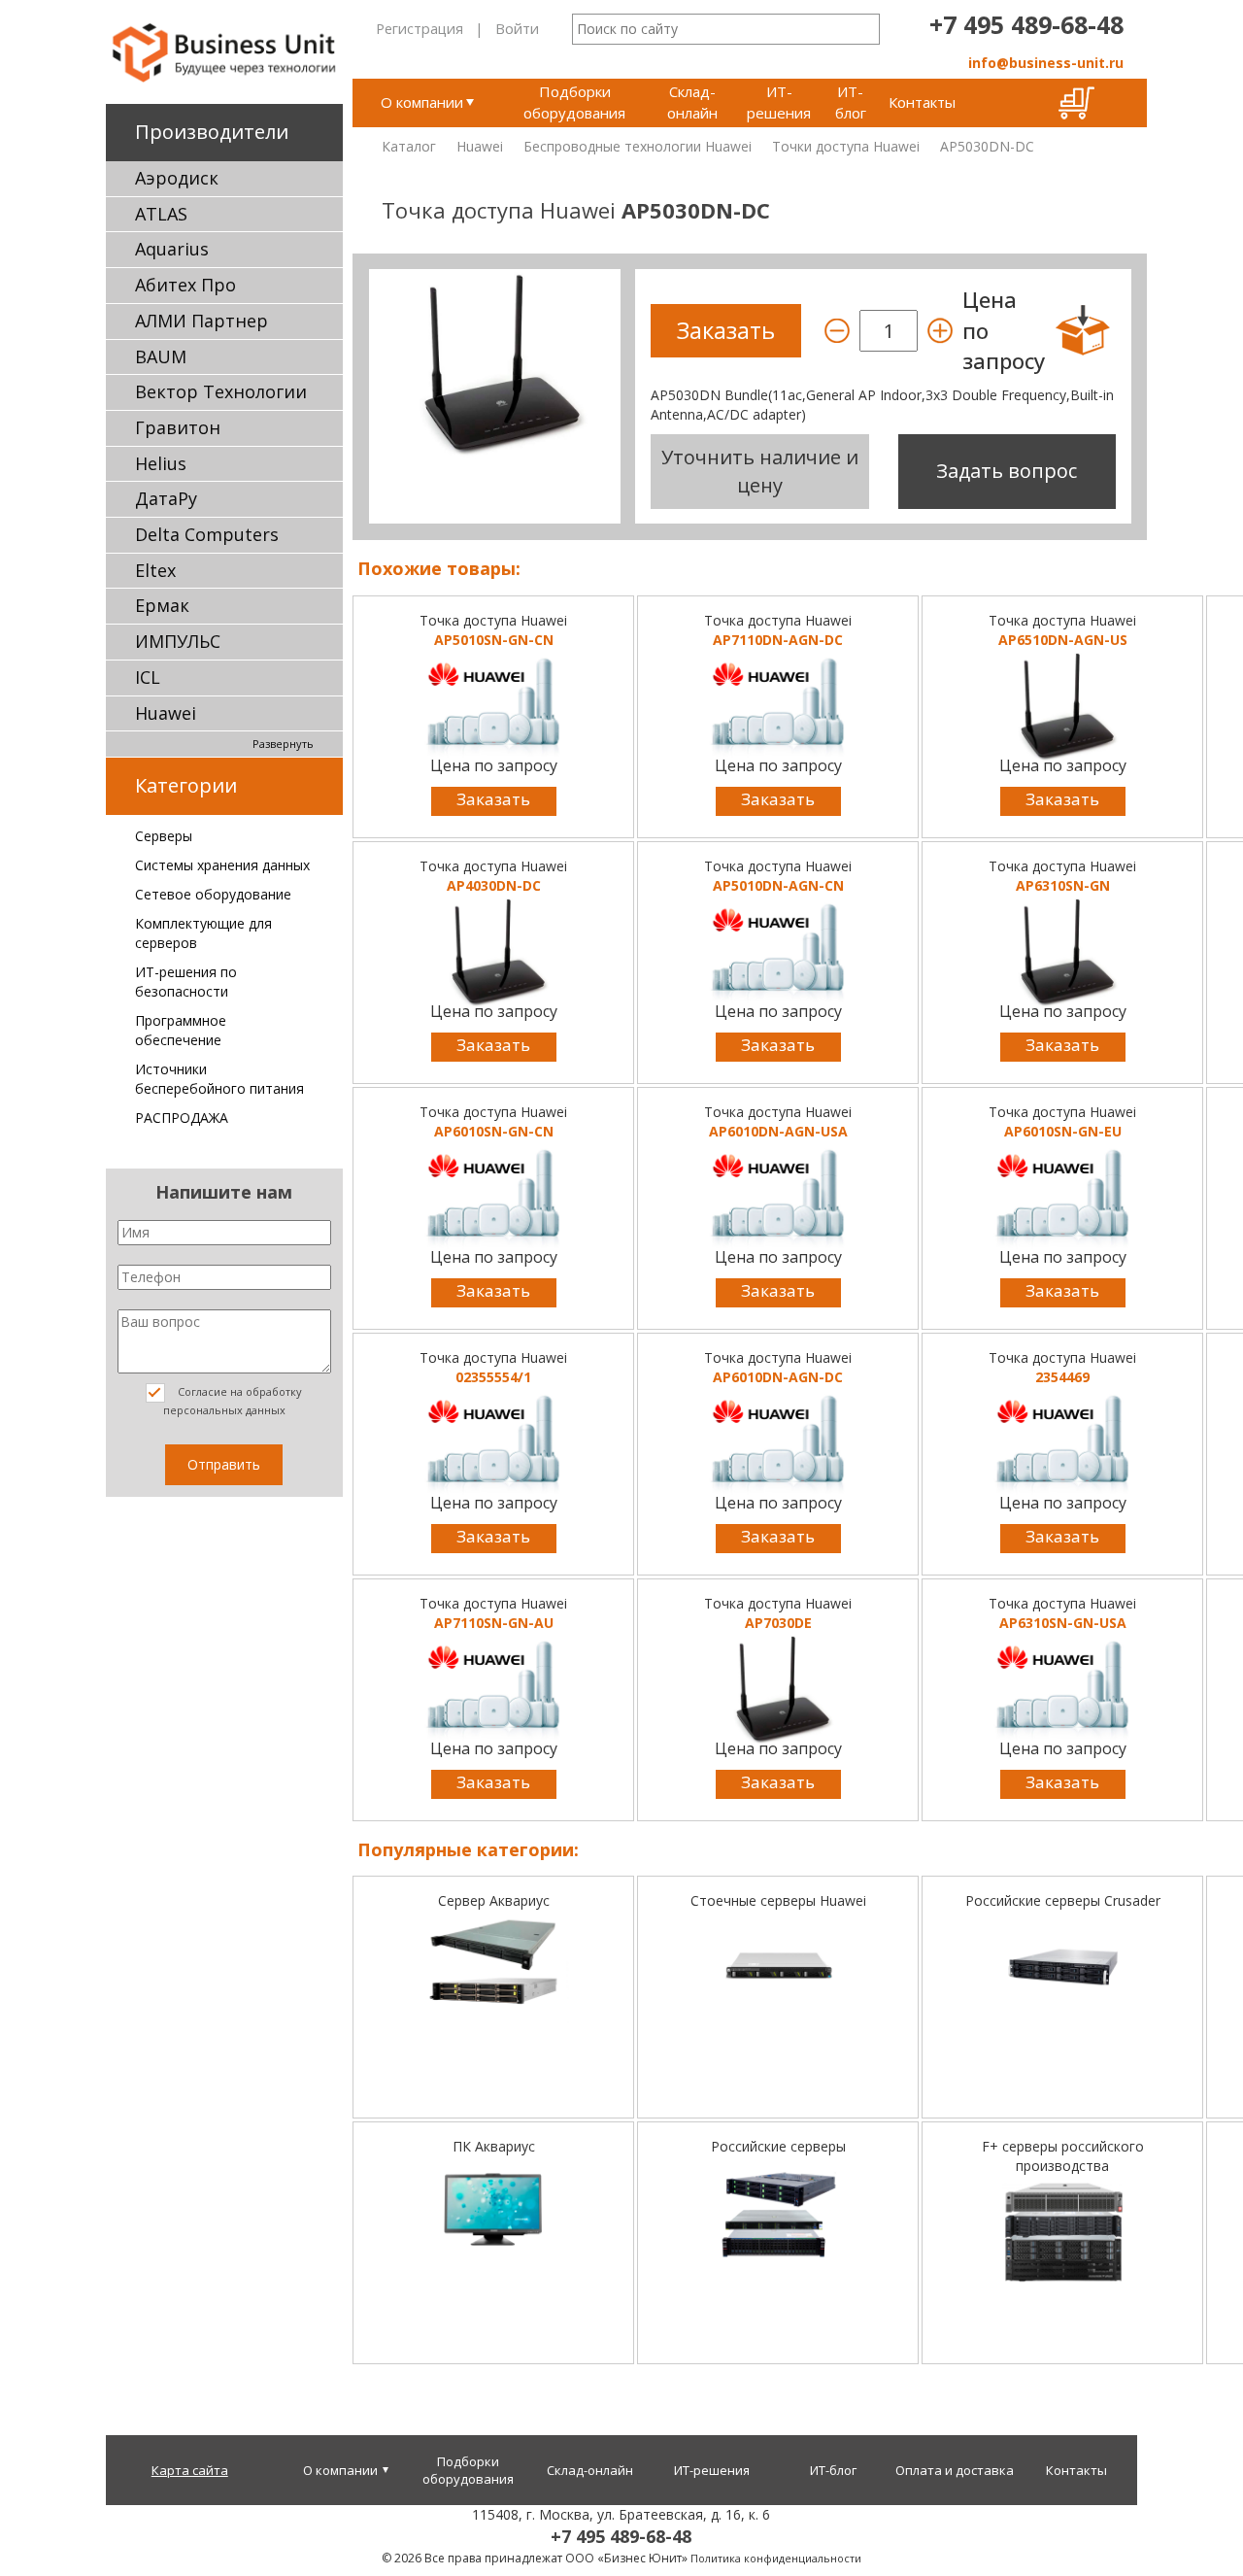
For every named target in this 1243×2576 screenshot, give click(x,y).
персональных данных (224, 1410)
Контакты (922, 102)
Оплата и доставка (955, 2470)
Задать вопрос (1007, 471)
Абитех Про (185, 285)
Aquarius (172, 249)
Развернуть (283, 744)
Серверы (164, 836)
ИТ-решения (779, 102)
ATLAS (161, 214)
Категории (186, 785)
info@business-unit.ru (1046, 63)
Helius (161, 463)
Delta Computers (207, 534)
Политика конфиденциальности (776, 2558)
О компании (422, 102)
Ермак (162, 605)
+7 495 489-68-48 (1026, 24)
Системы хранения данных (222, 865)
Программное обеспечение (181, 1030)
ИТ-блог (851, 102)
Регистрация (420, 28)
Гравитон (178, 427)
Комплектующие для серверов (203, 933)
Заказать (493, 799)
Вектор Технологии (221, 391)
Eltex (155, 570)
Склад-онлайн (692, 102)
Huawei (166, 713)
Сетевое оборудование (213, 894)
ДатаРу (166, 498)
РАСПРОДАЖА (182, 1118)
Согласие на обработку (233, 1401)
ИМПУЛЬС (178, 641)
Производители (212, 132)
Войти (517, 28)
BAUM (161, 356)
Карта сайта (190, 2470)
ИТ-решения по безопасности (186, 982)
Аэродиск (177, 178)
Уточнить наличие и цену (760, 471)
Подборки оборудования (574, 102)
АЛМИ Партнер (202, 321)
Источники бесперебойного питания (219, 1079)
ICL (148, 677)
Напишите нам (224, 1192)
